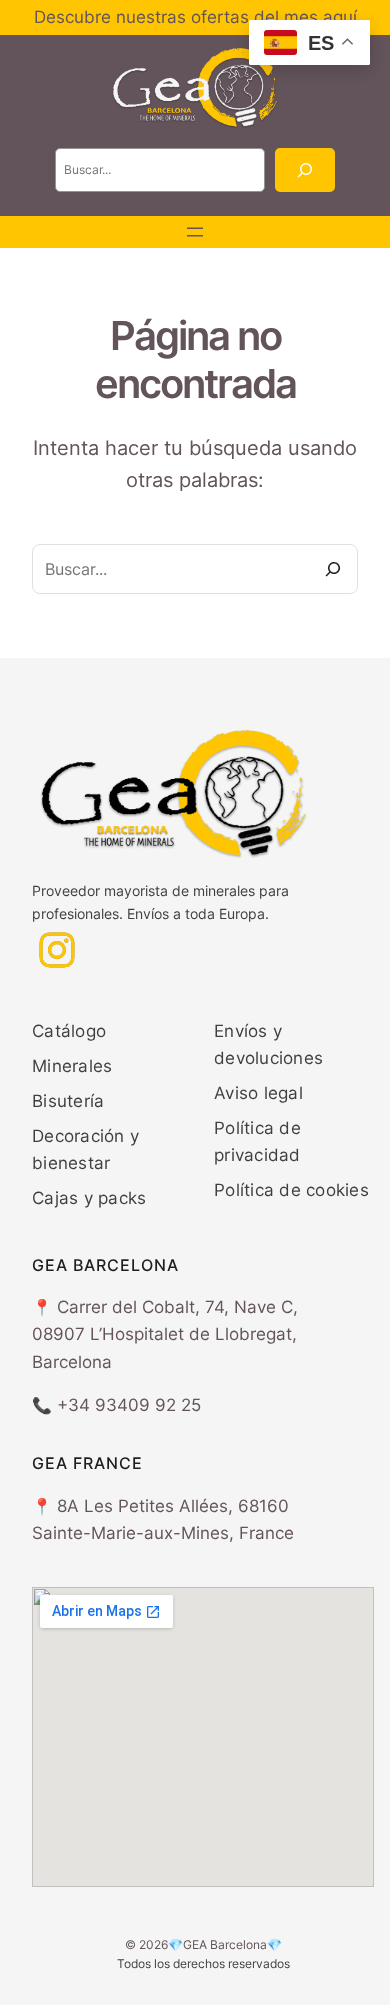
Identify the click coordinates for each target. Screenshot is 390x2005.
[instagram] (57, 950)
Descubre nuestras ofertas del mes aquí (195, 17)
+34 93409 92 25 (129, 1405)
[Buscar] (305, 170)
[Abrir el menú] (195, 232)
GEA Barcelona (225, 1944)
